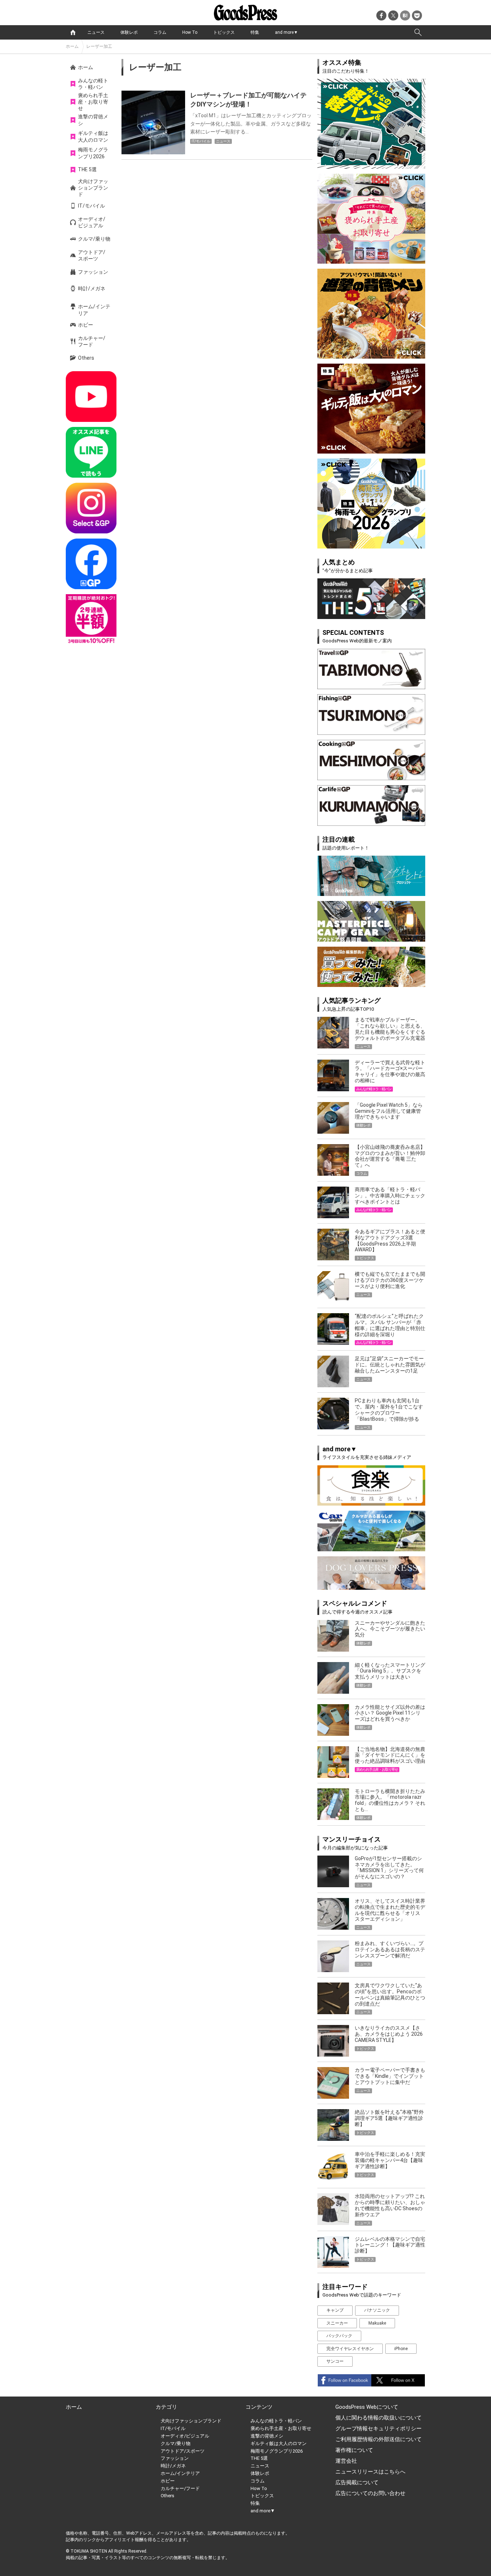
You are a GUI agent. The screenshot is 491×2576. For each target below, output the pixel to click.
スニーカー (337, 2323)
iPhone (401, 2349)
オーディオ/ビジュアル (92, 222)
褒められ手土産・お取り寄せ (93, 102)
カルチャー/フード (92, 341)
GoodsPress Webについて (367, 2407)
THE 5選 (87, 169)
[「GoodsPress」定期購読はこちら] (91, 620)
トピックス (224, 32)
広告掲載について (357, 2482)
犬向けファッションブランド (93, 188)
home (73, 32)
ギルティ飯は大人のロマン (93, 136)
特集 (255, 32)
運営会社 (346, 2461)
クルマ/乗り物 (94, 239)
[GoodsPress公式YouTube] (91, 397)
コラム (160, 32)
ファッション (93, 272)
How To (190, 32)
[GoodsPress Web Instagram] (91, 508)
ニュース (96, 32)
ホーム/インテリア (94, 310)
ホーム (72, 46)
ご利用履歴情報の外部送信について (378, 2439)
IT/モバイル (91, 206)
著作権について (354, 2450)
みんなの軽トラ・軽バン (93, 84)
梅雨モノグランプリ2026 (93, 153)
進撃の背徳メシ (93, 120)
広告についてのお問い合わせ (370, 2493)
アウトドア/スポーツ (92, 255)
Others (86, 358)
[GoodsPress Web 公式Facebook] (91, 564)
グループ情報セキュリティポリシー (378, 2429)
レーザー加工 (99, 46)
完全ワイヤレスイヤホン (350, 2349)
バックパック (339, 2336)
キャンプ (335, 2310)
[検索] (418, 32)
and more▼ (286, 32)
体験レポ (129, 32)
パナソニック (377, 2310)
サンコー (335, 2361)
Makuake (377, 2323)
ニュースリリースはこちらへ (370, 2472)
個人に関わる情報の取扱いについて (378, 2418)
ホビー (86, 325)
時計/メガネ (92, 288)
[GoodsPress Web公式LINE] (91, 452)
